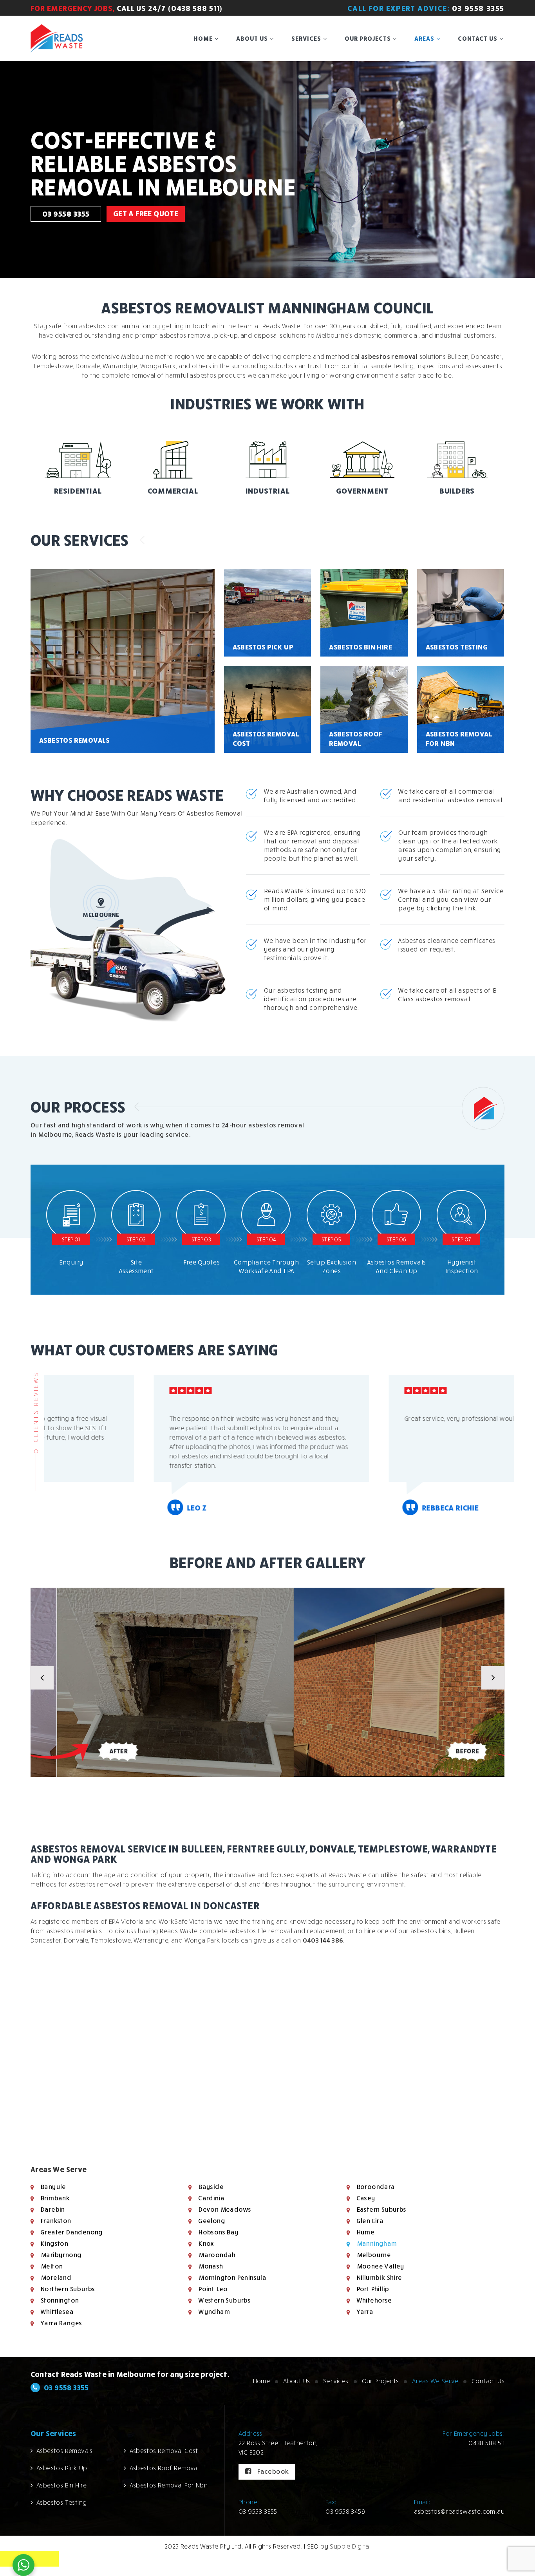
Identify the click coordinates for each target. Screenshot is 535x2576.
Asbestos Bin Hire (62, 2485)
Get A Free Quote (146, 209)
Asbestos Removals (65, 2451)
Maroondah (217, 2255)
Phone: (249, 2502)
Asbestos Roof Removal (164, 2468)
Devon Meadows (224, 2209)
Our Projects (368, 38)
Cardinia (211, 2198)
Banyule (53, 2187)
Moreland (56, 2278)
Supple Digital (350, 2546)
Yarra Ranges (61, 2323)
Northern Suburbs (67, 2289)
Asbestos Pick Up (62, 2468)
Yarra (365, 2312)
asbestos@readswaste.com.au (459, 2511)
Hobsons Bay (218, 2232)
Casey (366, 2198)
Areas (424, 38)
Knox (206, 2243)
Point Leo (213, 2289)
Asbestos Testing (61, 2502)
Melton (51, 2266)
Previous (42, 1678)
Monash (210, 2266)
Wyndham (214, 2312)
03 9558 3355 (478, 8)
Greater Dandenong (71, 2232)
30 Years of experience (165, 131)
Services (306, 38)
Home (203, 38)
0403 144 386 (323, 1940)
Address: (251, 2433)
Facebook (272, 2471)
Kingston (54, 2243)
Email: (422, 2502)
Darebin (52, 2209)
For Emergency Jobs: (474, 2433)
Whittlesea (57, 2312)
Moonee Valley (380, 2266)
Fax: (331, 2502)
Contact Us (478, 38)
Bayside (211, 2187)
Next (493, 1678)
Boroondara (376, 2187)
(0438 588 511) (195, 8)
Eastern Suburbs (381, 2209)
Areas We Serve (435, 2381)
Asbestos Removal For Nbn (169, 2485)
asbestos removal (389, 356)
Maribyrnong (61, 2255)
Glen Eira (370, 2221)
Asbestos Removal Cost (164, 2451)
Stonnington (59, 2300)
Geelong (211, 2221)
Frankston (56, 2221)
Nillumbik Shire (379, 2278)
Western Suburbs (224, 2300)
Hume (365, 2232)
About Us (252, 38)
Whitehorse (374, 2300)
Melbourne (374, 2255)
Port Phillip (373, 2289)
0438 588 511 (486, 2443)
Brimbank (55, 2198)
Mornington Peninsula (232, 2278)
